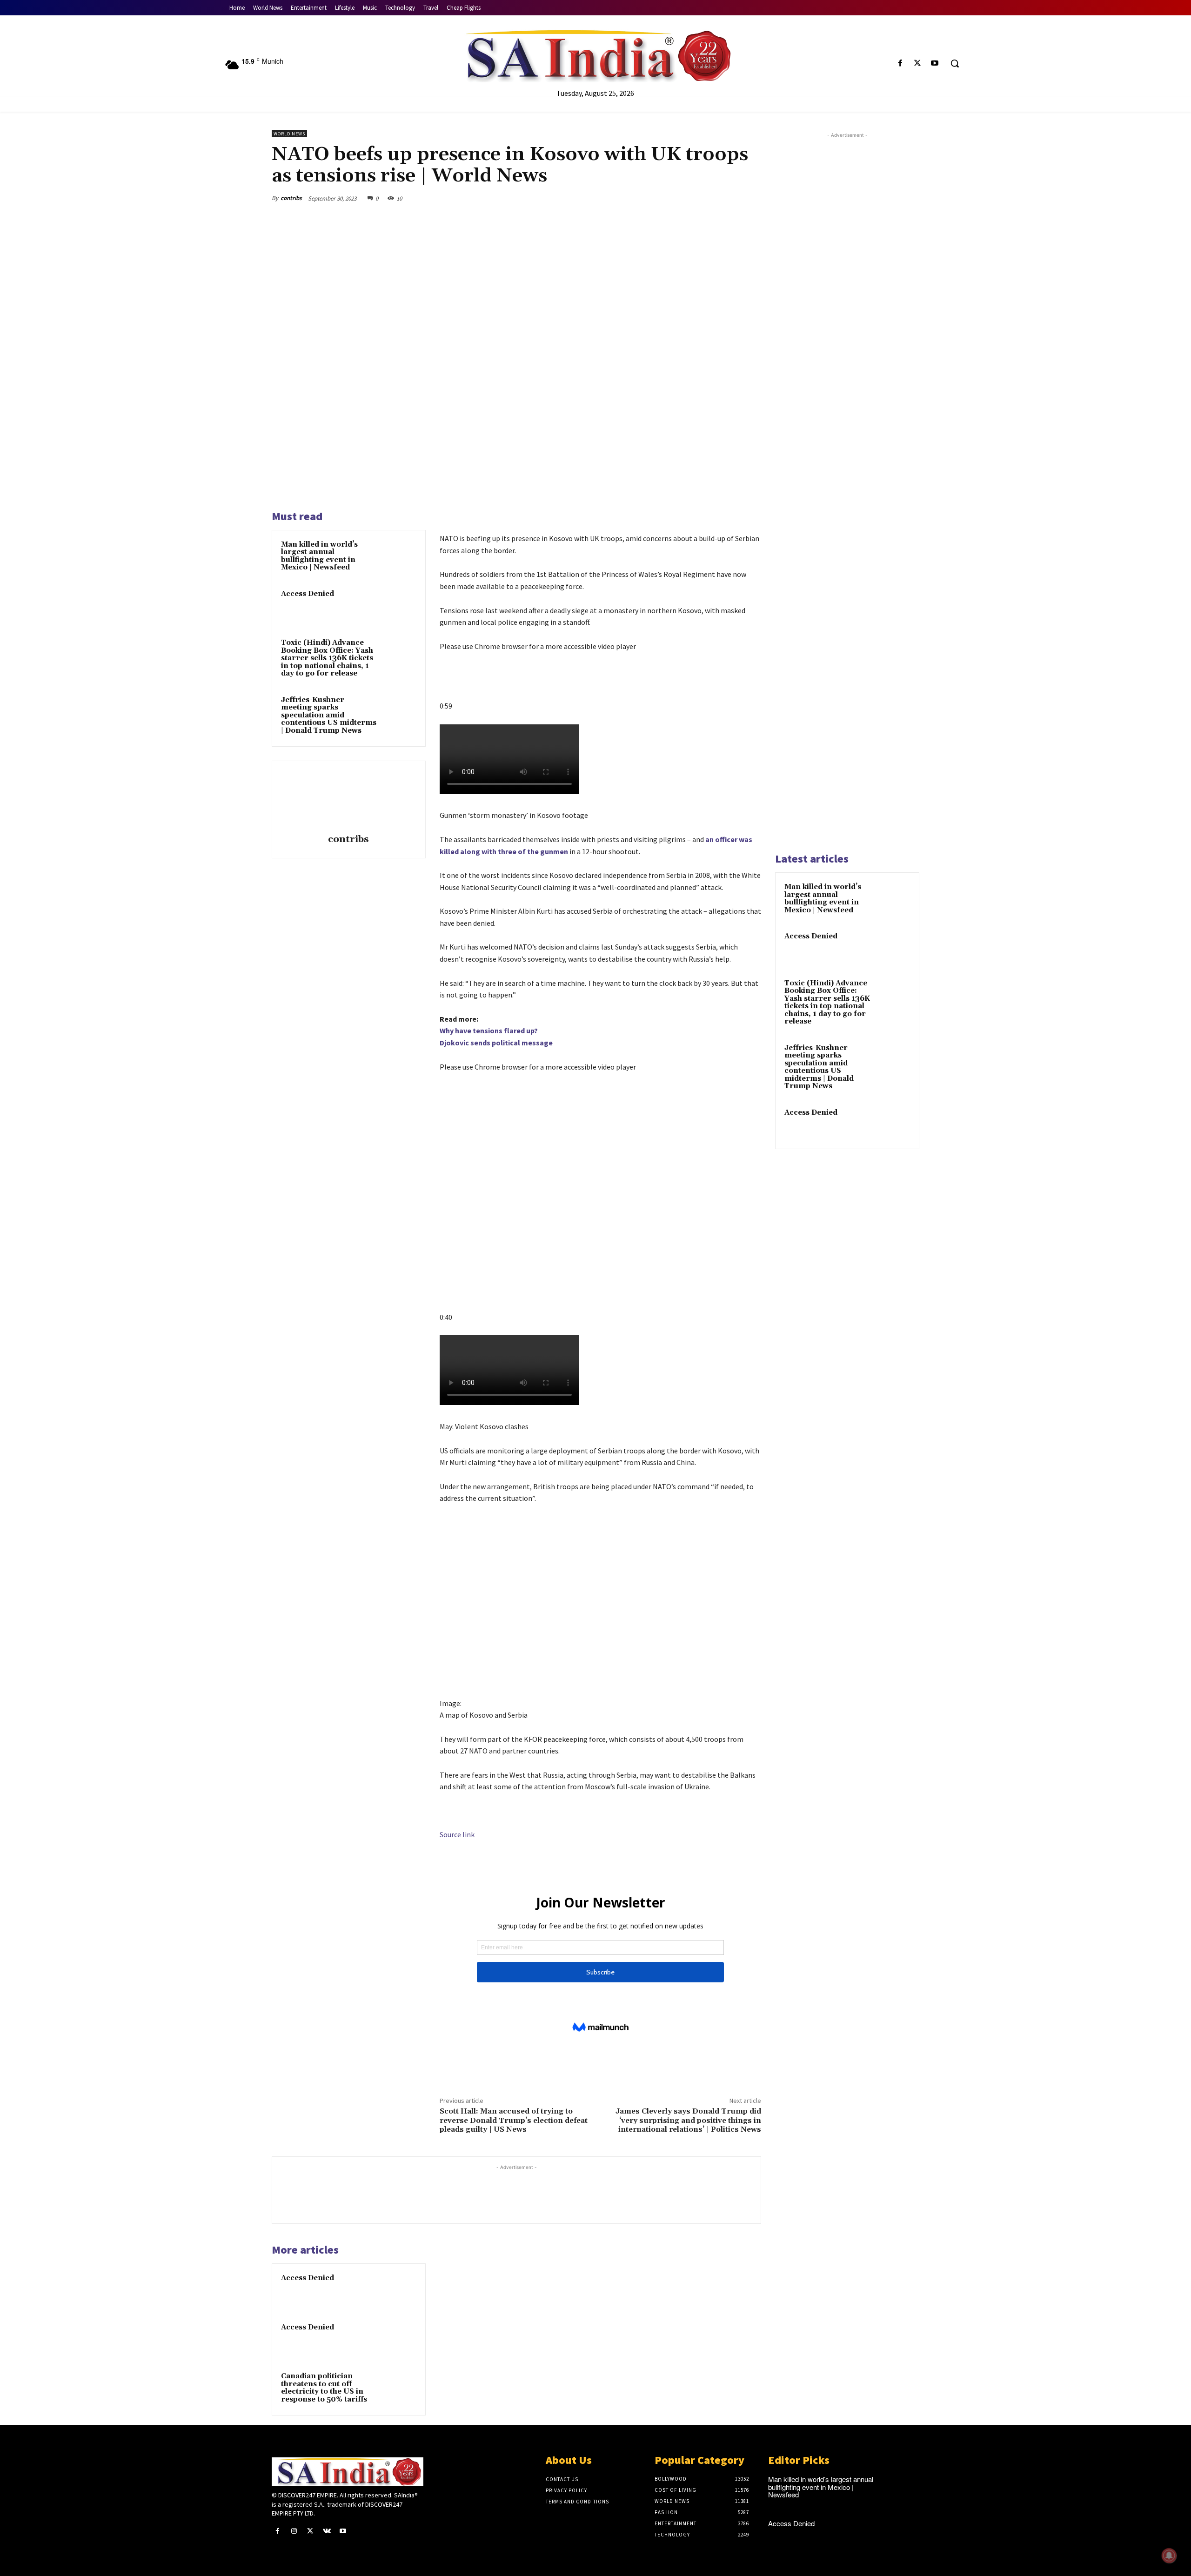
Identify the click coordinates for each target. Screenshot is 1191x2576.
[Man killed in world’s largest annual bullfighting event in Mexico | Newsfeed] (399, 557)
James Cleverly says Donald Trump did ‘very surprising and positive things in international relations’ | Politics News (688, 2120)
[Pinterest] (708, 198)
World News (289, 134)
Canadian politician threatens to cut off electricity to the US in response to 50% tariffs (324, 2388)
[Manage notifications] (1169, 2556)
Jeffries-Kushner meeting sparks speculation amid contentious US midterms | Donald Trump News (329, 715)
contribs (291, 198)
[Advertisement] (847, 491)
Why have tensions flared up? (489, 1030)
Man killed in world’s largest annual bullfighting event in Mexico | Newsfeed (319, 556)
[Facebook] (900, 64)
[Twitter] (918, 64)
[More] (751, 198)
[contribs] (348, 799)
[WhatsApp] (729, 198)
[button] (955, 63)
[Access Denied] (399, 606)
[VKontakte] (327, 2531)
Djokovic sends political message (496, 1043)
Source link (457, 1834)
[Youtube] (935, 64)
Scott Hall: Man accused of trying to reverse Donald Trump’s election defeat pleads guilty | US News (514, 2120)
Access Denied (308, 594)
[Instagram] (294, 2531)
